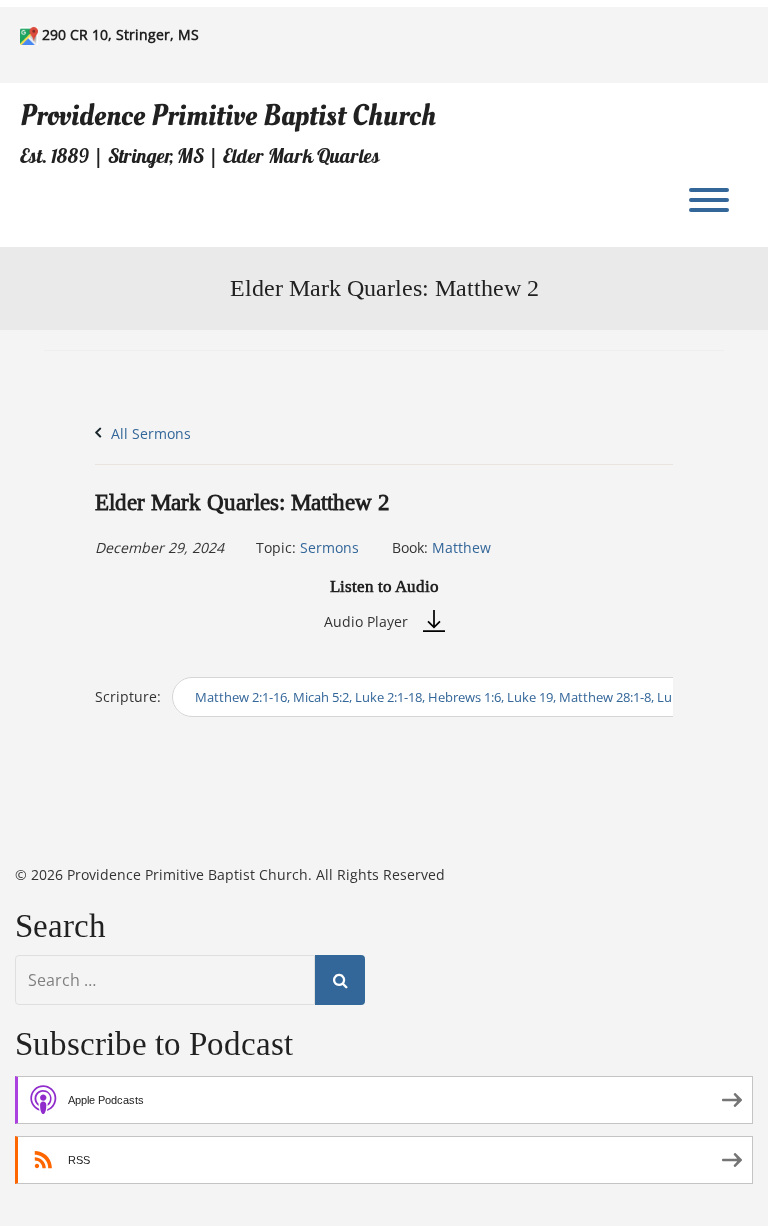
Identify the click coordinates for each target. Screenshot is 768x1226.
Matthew (461, 547)
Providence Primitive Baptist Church (228, 115)
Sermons (329, 547)
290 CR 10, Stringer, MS (120, 34)
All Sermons (149, 433)
